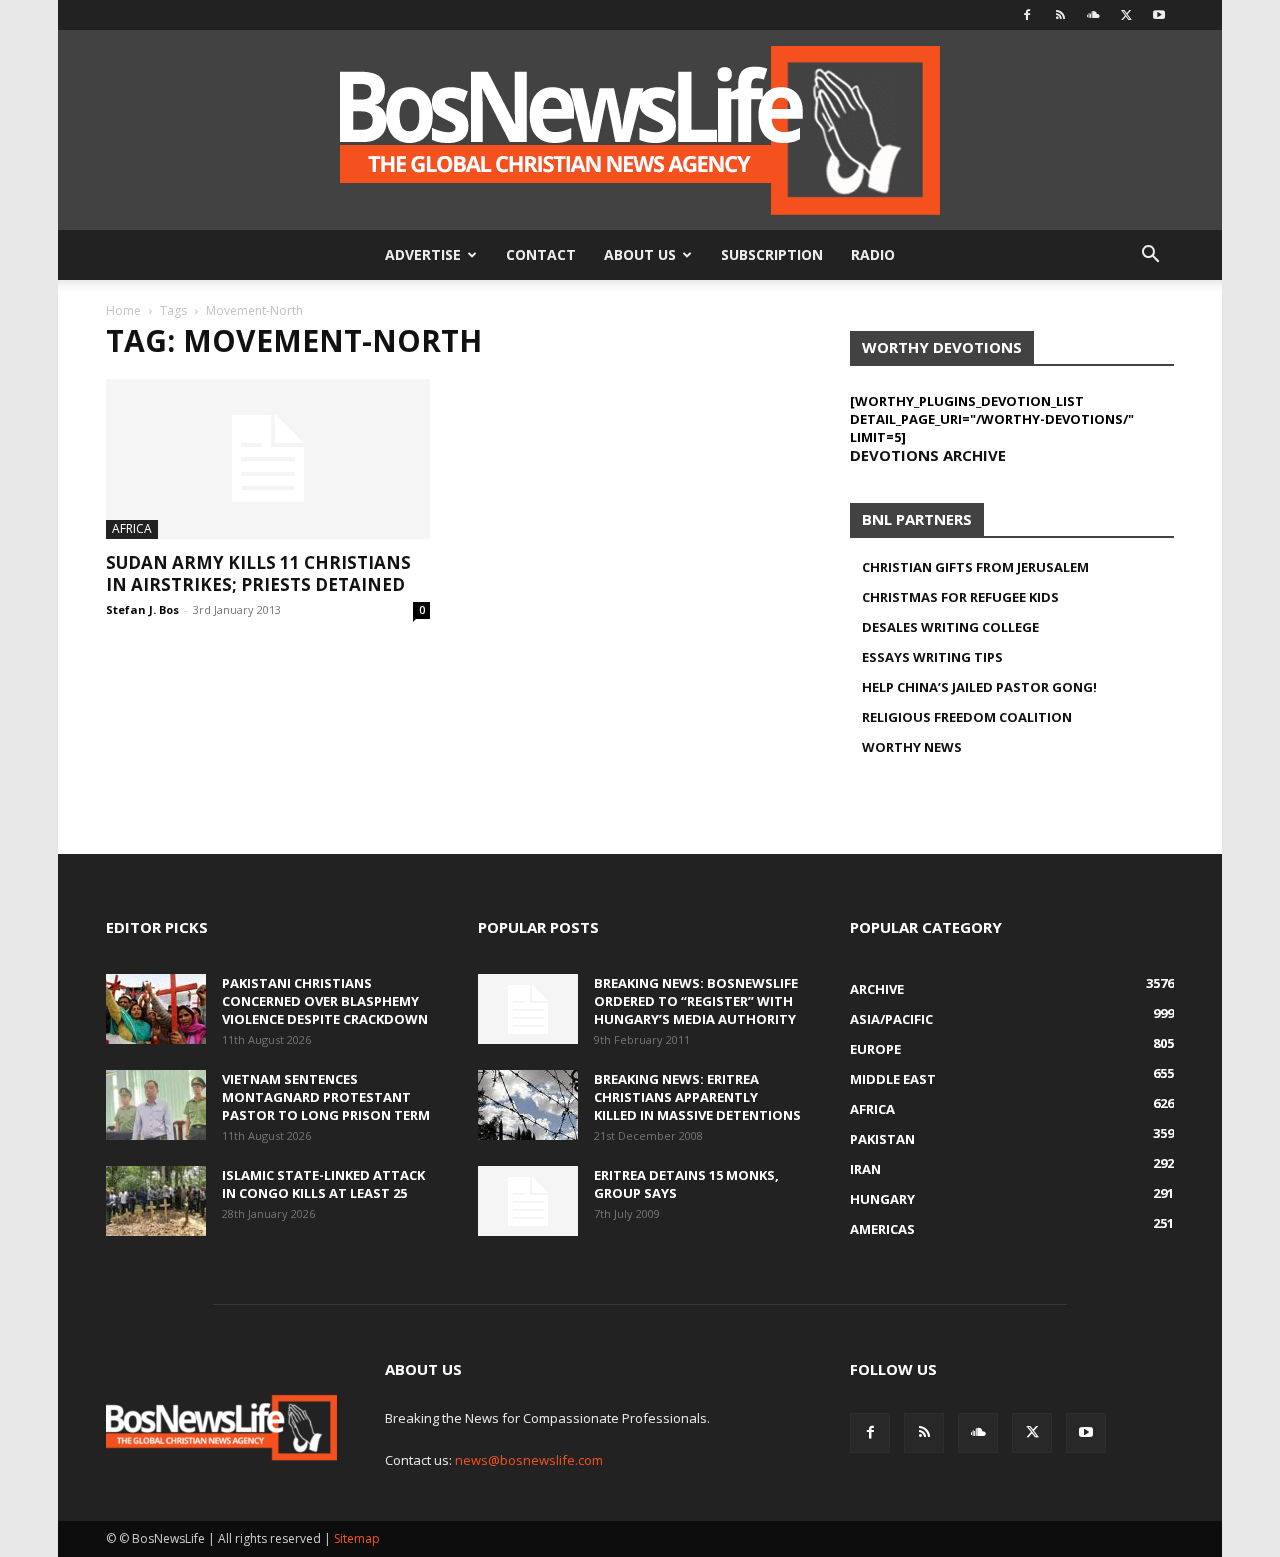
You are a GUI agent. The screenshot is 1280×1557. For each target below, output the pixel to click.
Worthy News (912, 747)
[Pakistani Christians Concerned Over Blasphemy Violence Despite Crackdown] (156, 1009)
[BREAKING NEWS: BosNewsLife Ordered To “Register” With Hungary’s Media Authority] (528, 1009)
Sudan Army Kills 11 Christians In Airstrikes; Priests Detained (258, 573)
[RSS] (1060, 15)
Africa (132, 528)
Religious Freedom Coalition (967, 717)
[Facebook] (1027, 15)
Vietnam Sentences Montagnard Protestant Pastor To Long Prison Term (326, 1097)
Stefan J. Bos (142, 609)
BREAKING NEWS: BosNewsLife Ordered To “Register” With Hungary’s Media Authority (696, 1001)
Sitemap (357, 1538)
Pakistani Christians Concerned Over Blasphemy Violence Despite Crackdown (325, 1001)
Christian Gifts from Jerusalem (975, 567)
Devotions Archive (928, 455)
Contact (541, 254)
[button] (1150, 256)
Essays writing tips (932, 657)
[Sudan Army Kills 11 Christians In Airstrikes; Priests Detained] (268, 459)
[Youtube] (1159, 15)
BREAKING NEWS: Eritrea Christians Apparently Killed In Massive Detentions (697, 1097)
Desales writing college (950, 627)
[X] (1126, 15)
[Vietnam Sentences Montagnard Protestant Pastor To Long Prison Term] (156, 1105)
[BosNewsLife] (640, 130)
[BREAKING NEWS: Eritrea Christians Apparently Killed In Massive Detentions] (528, 1105)
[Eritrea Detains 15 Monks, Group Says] (528, 1201)
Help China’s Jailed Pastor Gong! (979, 687)
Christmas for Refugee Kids (960, 597)
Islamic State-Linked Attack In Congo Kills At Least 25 (323, 1184)
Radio (873, 254)
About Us (640, 254)
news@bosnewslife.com (529, 1460)
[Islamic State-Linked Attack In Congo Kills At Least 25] (156, 1201)
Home (123, 310)
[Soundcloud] (1093, 15)
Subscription (772, 254)
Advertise (423, 254)
